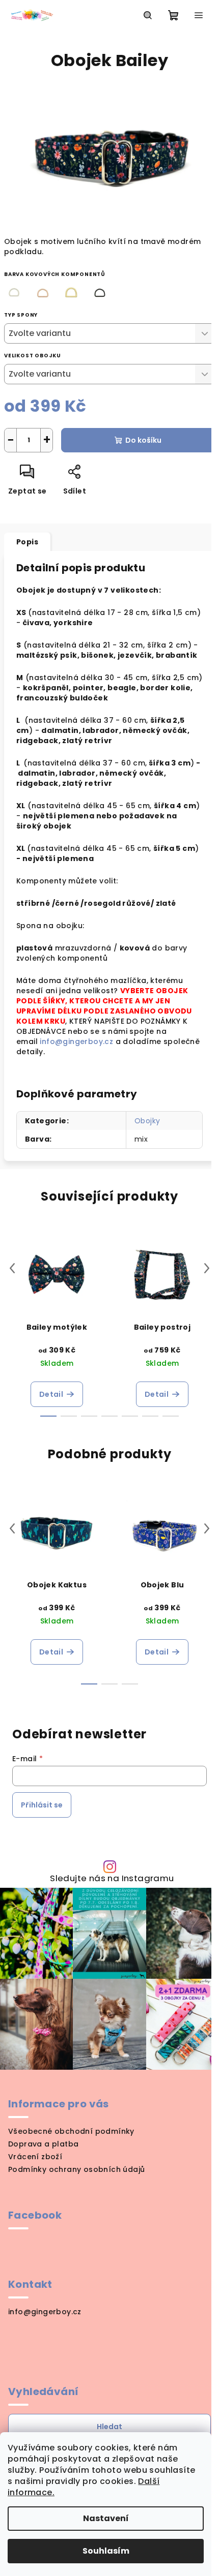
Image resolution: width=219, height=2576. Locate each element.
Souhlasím (106, 2551)
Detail (51, 1394)
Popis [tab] (27, 542)
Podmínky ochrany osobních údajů (76, 2169)
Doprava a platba (43, 2144)
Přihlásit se (42, 1805)
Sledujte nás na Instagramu (112, 1878)
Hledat (109, 2427)
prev (12, 1268)
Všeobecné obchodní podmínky (71, 2131)
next (207, 1268)
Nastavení (106, 2518)
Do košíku (143, 440)
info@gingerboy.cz (77, 1041)
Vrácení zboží (35, 2157)
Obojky (147, 1121)
